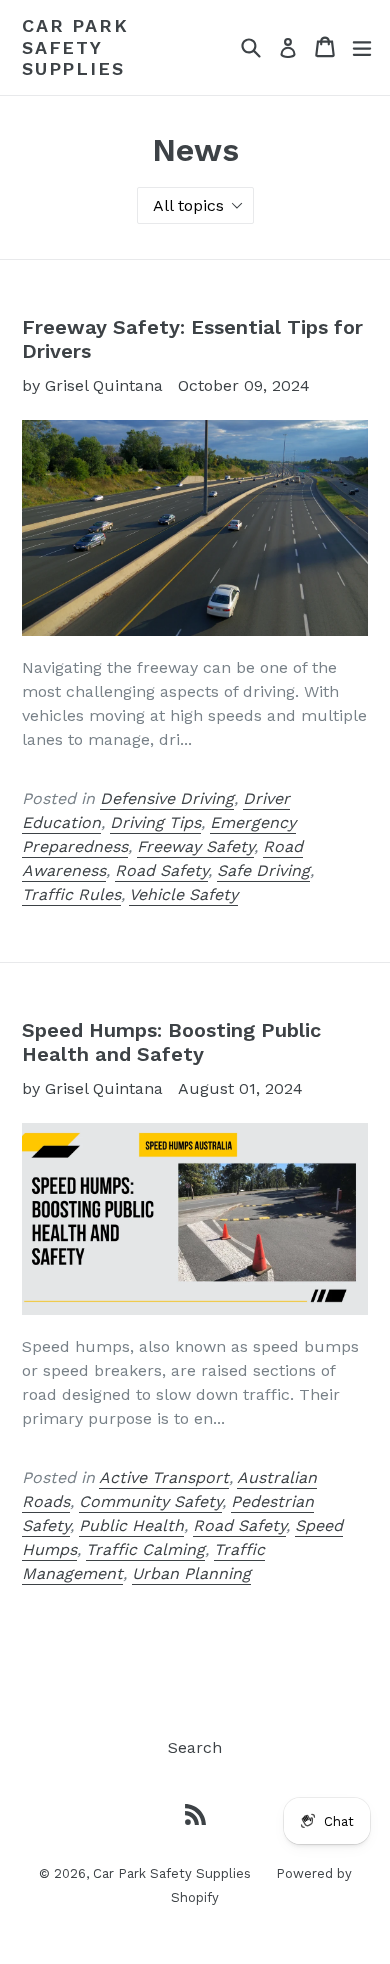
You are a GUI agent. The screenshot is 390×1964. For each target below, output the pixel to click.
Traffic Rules (71, 894)
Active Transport (164, 1477)
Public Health (131, 1525)
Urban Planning (191, 1573)
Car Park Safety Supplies (75, 47)
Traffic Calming (145, 1549)
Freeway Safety (195, 846)
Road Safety (161, 870)
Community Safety (150, 1501)
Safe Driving (263, 870)
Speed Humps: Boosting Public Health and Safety (171, 1042)
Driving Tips (155, 822)
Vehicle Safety (183, 894)
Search (195, 1747)
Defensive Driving (167, 798)
